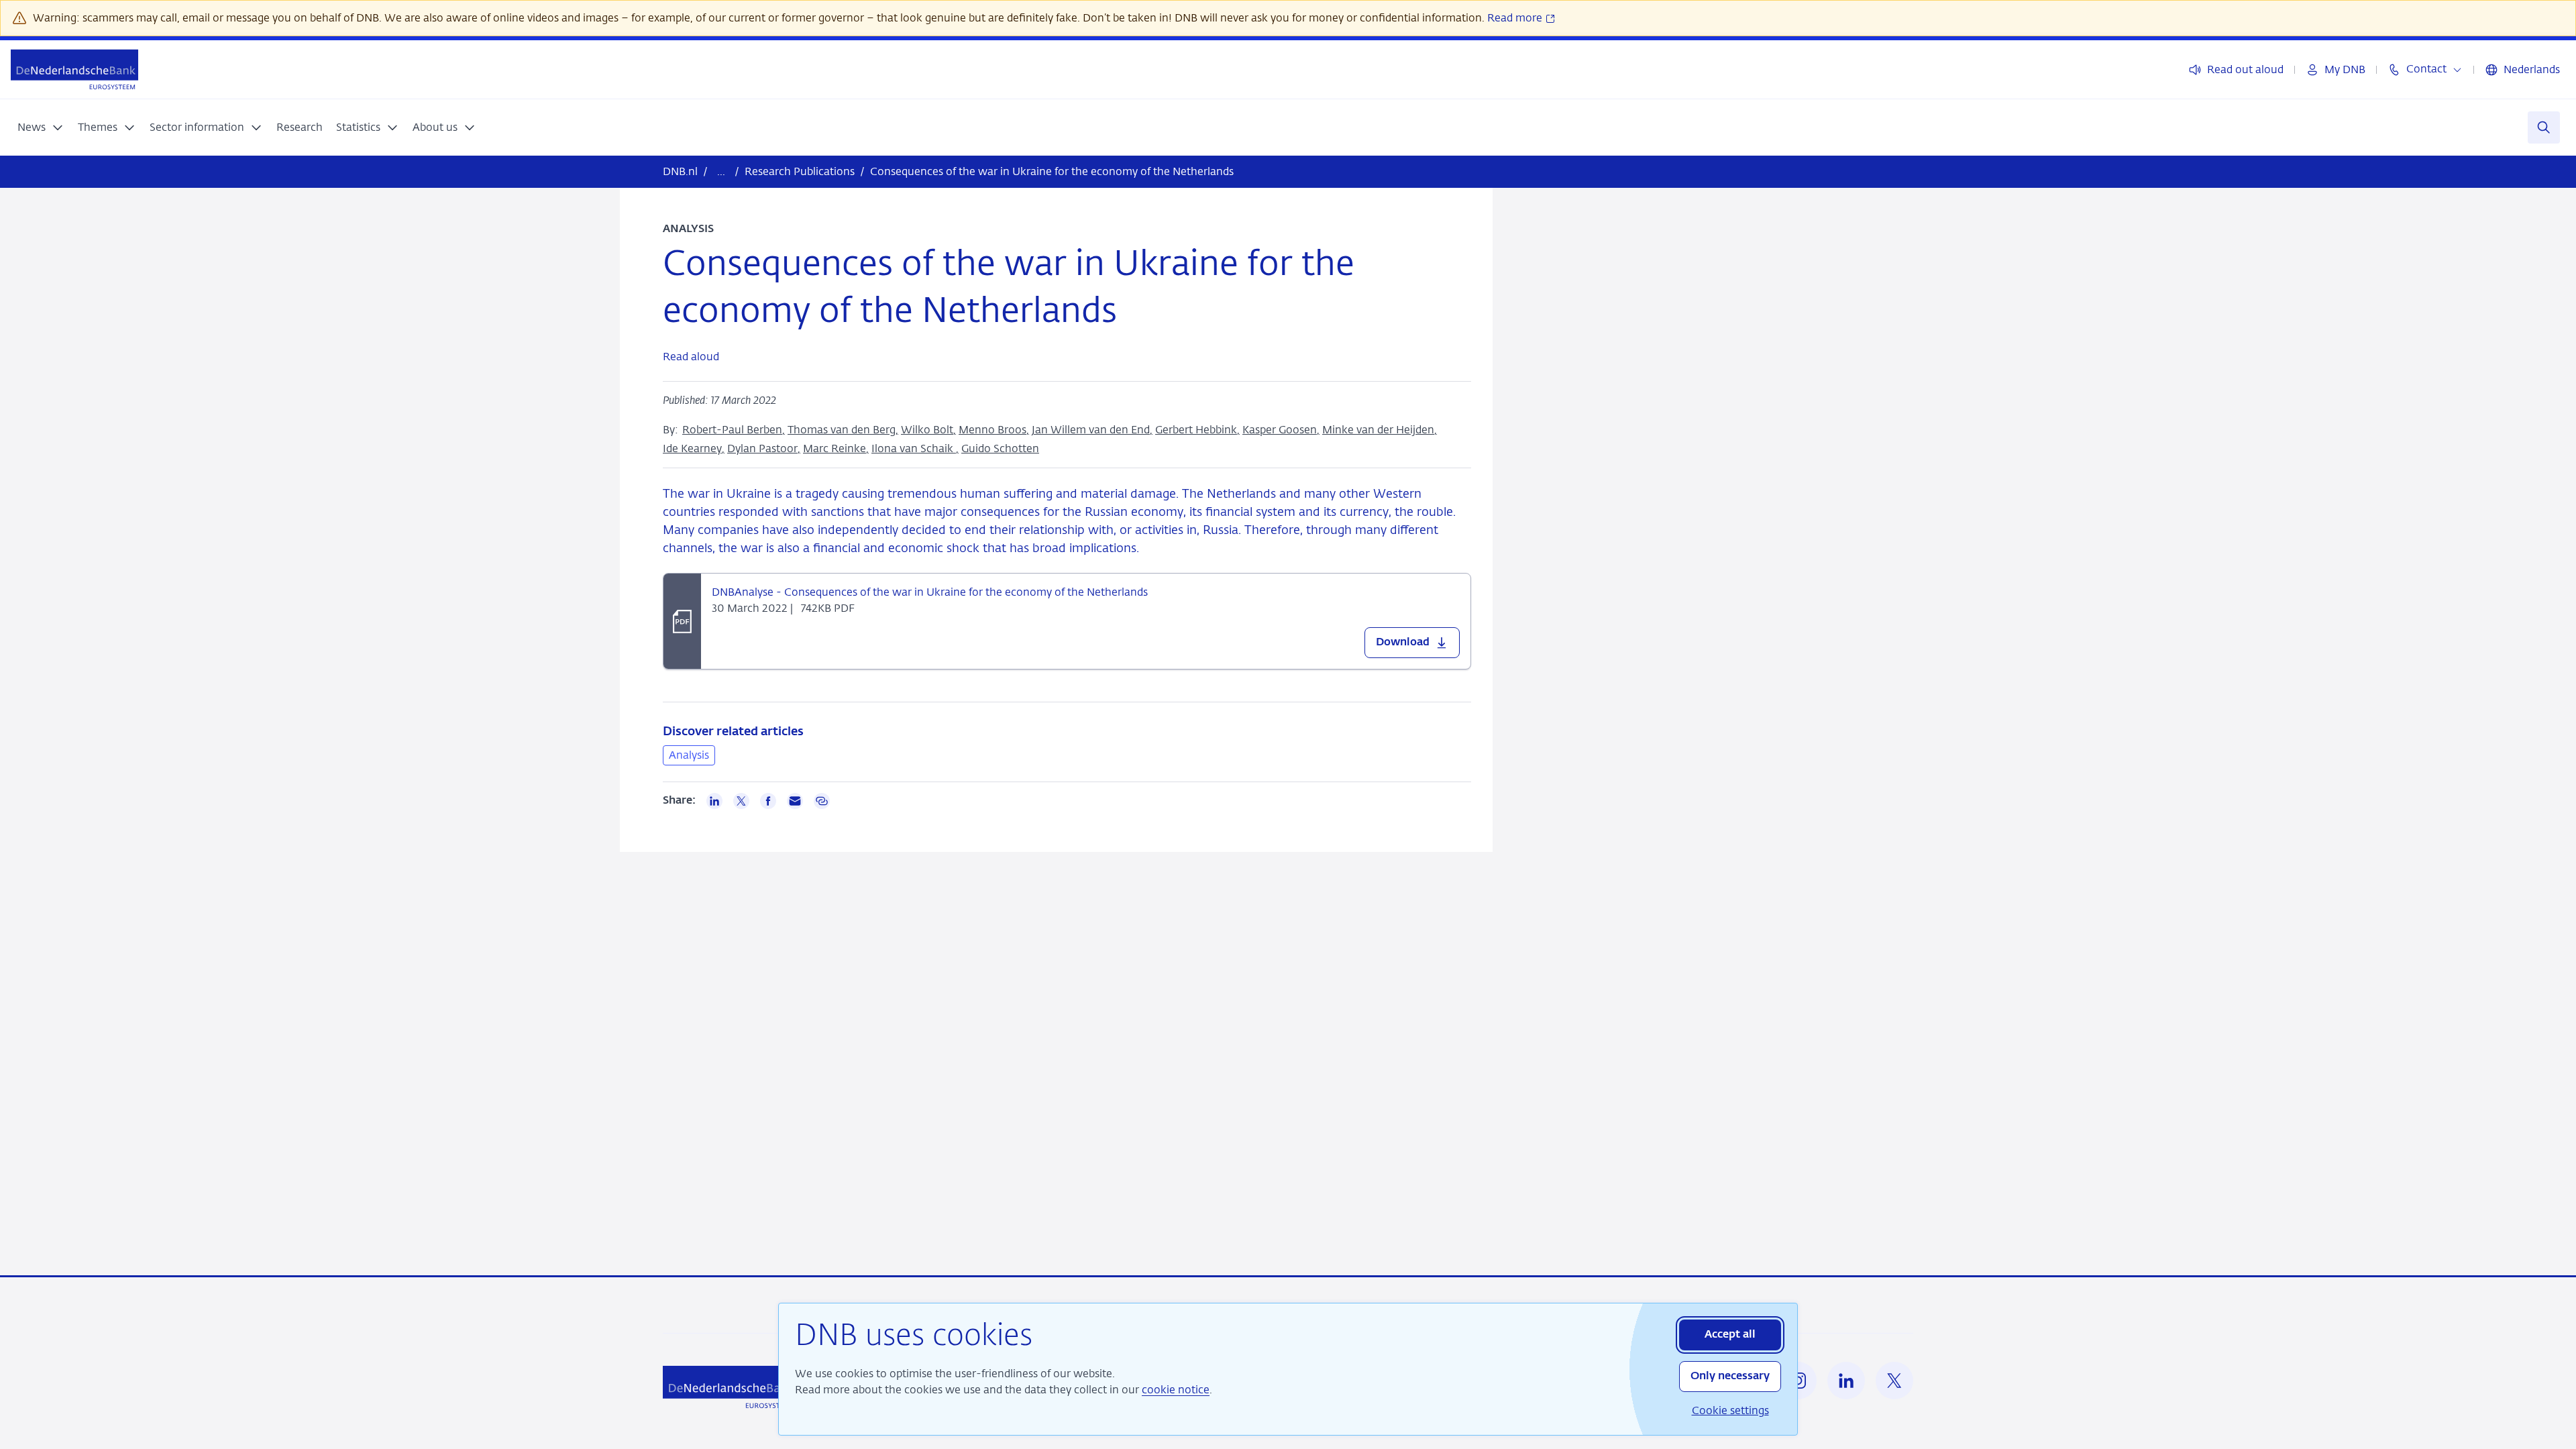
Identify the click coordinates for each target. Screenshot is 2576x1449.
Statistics (358, 127)
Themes (98, 127)
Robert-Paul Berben (732, 430)
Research (300, 127)
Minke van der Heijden (1378, 430)
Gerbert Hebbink (1196, 430)
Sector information (197, 127)
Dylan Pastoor (762, 448)
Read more (1516, 18)
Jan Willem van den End (1091, 430)
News (32, 127)
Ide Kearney (692, 448)
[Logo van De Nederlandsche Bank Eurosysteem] (74, 69)
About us (435, 127)
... (721, 171)
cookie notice (1176, 1390)
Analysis (689, 755)
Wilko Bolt (927, 430)
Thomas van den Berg (842, 430)
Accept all (1730, 1335)
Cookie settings (1730, 1410)
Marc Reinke (835, 448)
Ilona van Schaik (914, 448)
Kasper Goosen (1280, 430)
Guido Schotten (1000, 448)
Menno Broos (992, 430)
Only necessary (1730, 1377)
